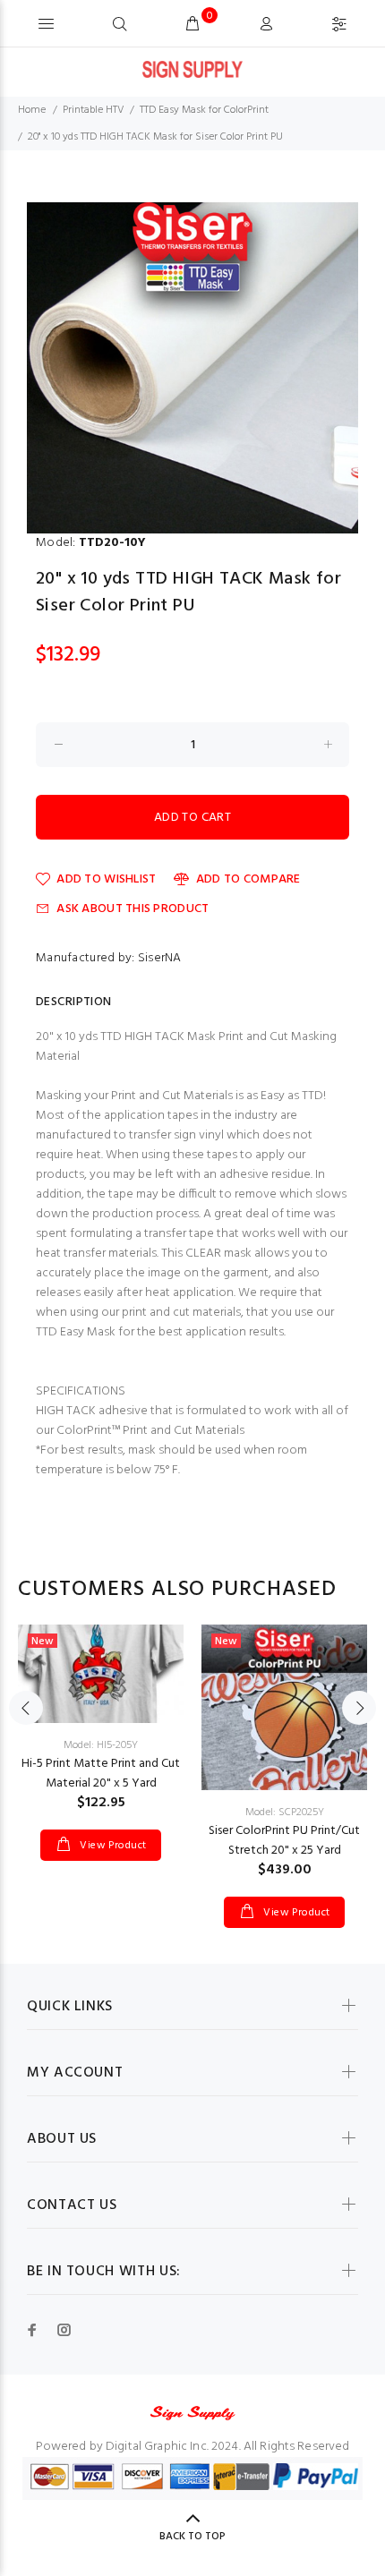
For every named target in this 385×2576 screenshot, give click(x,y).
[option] (192, 368)
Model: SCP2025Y (285, 1813)
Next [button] (359, 1708)
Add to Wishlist (106, 879)
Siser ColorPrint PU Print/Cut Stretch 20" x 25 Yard (284, 1841)
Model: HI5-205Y (101, 1745)
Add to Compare (248, 879)
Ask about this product (133, 909)
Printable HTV (94, 110)
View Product (112, 1846)
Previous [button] (26, 1708)
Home (32, 110)
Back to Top (192, 2537)
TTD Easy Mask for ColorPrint (204, 110)
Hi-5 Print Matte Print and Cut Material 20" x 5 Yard (101, 1774)
